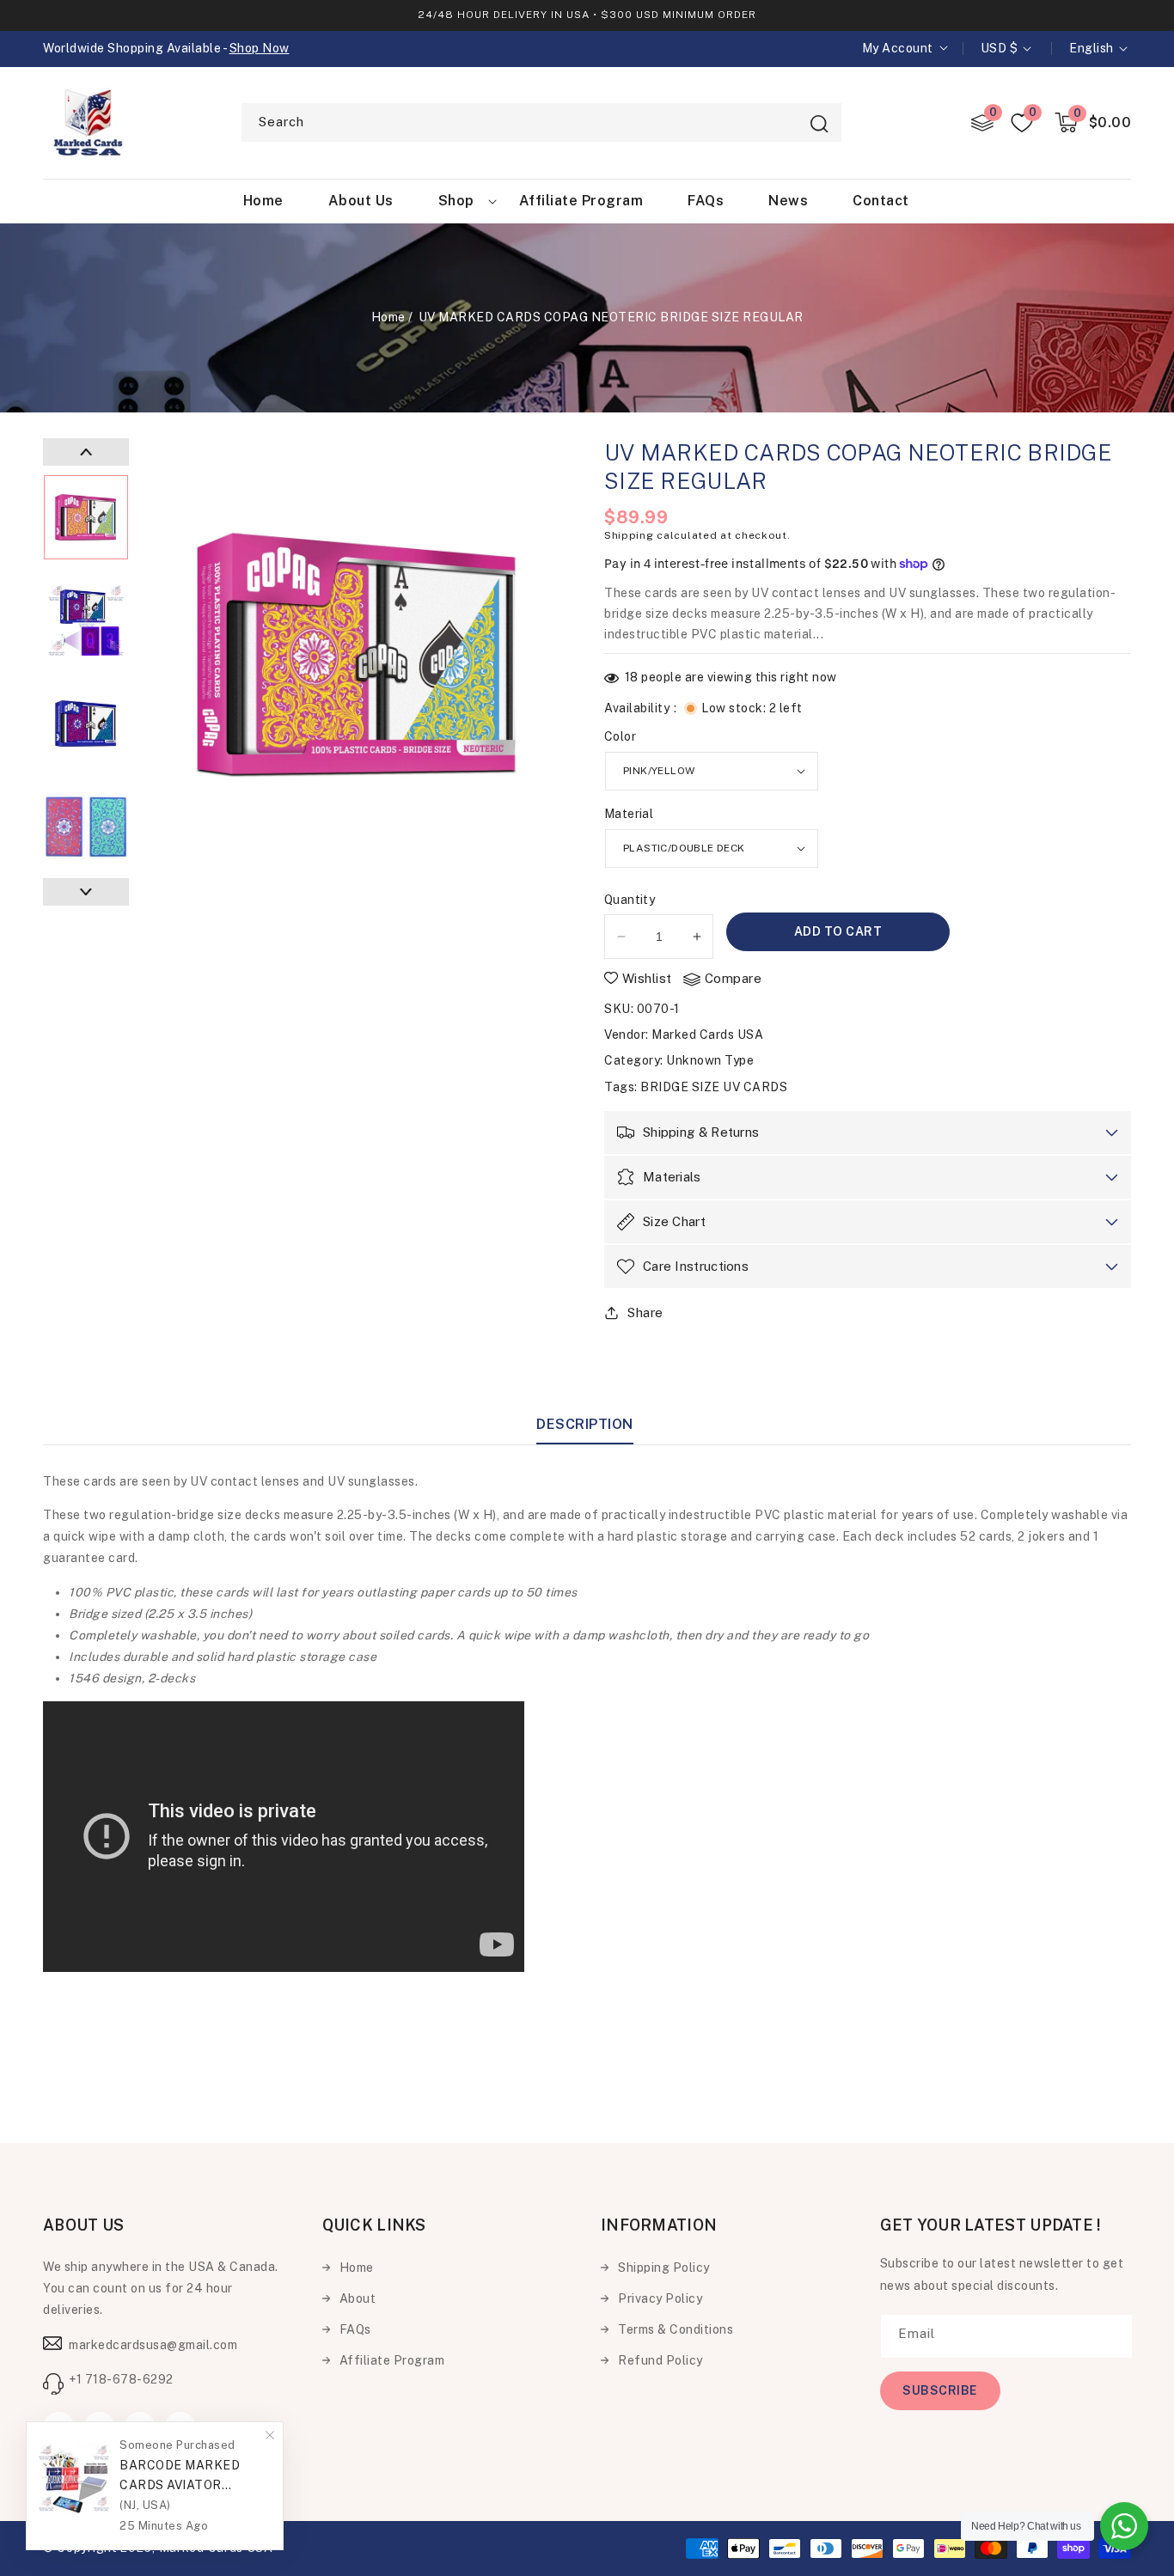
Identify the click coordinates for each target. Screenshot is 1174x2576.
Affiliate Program (392, 2360)
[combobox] (541, 122)
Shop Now (260, 48)
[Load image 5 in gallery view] (86, 517)
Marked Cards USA (707, 1035)
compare (734, 978)
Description (585, 1424)
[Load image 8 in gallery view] (86, 827)
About (358, 2298)
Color (620, 736)
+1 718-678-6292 (121, 2379)
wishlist (647, 978)
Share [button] (645, 1312)
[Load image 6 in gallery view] (86, 620)
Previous (86, 452)
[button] (1093, 122)
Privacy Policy (660, 2298)
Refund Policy (660, 2360)
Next (86, 892)
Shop (456, 201)
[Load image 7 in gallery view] (86, 723)
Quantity (630, 900)
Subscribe (940, 2390)
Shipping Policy (664, 2268)
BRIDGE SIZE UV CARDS (714, 1087)
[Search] (819, 124)
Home (388, 317)
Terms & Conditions (676, 2329)
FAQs (355, 2329)
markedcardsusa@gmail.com (153, 2345)
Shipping (629, 535)
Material (629, 814)
